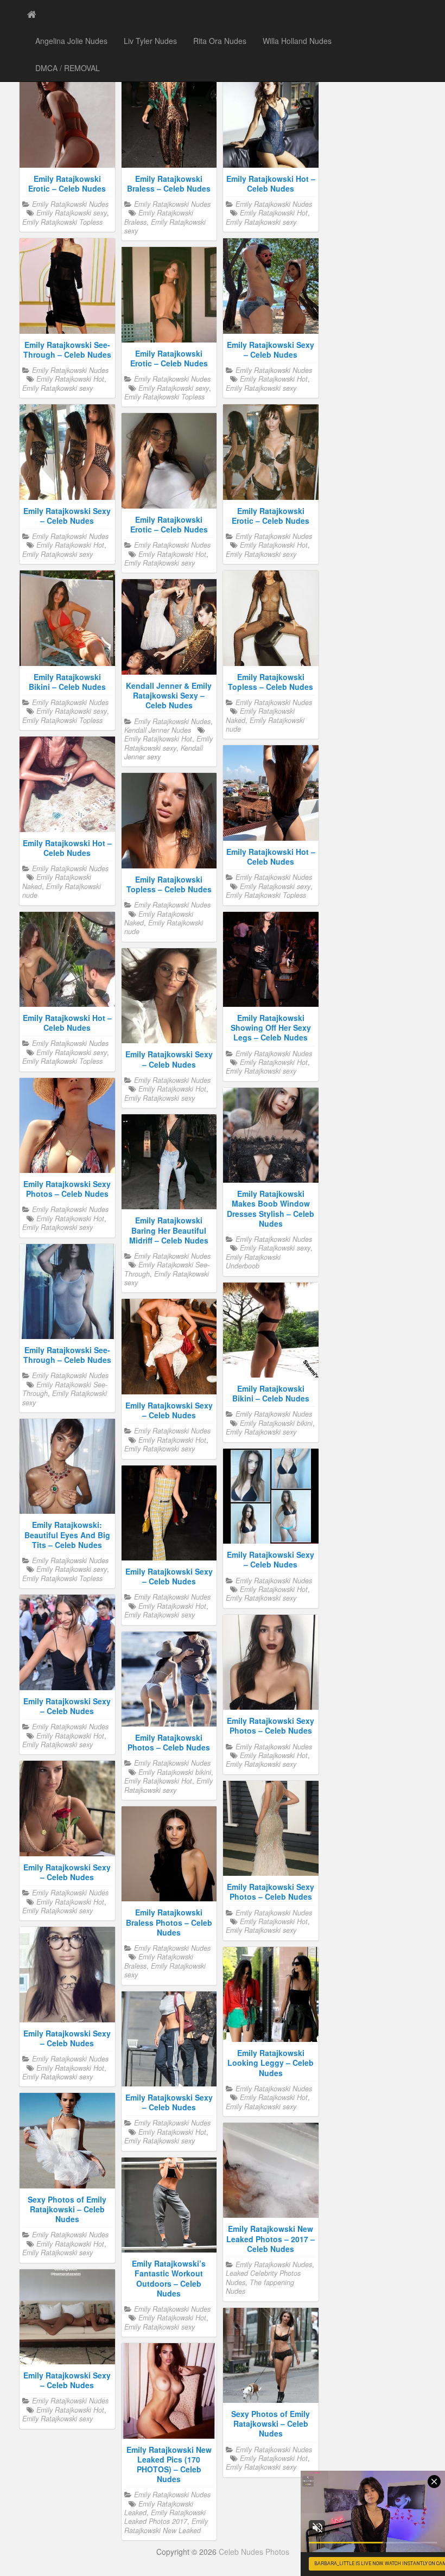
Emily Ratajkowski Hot (274, 213)
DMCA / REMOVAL (68, 68)
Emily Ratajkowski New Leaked (166, 2526)
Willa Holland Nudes (297, 41)
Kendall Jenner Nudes (158, 730)
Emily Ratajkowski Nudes (70, 204)
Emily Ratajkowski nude (265, 725)
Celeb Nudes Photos (254, 2552)
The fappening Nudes (260, 2287)
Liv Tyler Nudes (150, 41)
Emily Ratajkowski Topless (62, 222)
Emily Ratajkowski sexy (72, 213)
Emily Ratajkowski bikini (276, 1423)
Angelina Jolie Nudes (71, 41)
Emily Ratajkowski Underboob (253, 1261)
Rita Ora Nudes (220, 41)
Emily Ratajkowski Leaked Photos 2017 (165, 2517)
